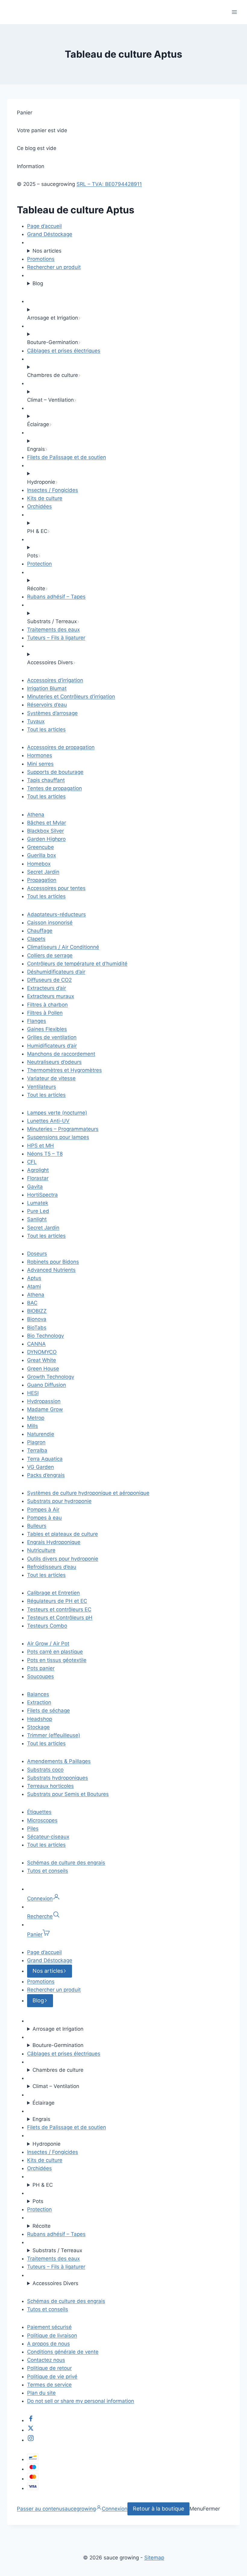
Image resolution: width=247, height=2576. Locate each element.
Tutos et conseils (48, 1871)
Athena (36, 815)
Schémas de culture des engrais (66, 1863)
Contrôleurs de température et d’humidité (77, 964)
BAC (32, 1303)
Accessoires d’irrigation (55, 680)
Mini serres (40, 764)
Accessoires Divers (55, 2283)
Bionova (37, 1319)
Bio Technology (45, 1336)
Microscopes (42, 1820)
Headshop (40, 1719)
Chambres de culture (58, 2070)
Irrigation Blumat (47, 688)
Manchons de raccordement (61, 1054)
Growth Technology (51, 1377)
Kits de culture (45, 498)
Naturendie (41, 1434)
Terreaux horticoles (50, 1786)
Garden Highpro (46, 839)
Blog (38, 283)
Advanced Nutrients (51, 1270)
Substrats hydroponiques (58, 1778)
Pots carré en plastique (55, 1652)
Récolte (42, 2226)
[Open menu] (234, 12)
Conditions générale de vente (63, 2352)
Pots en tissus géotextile (57, 1660)
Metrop (36, 1418)
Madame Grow (45, 1409)
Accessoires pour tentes (56, 888)
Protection (39, 564)
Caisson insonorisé (50, 923)
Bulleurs (37, 1526)
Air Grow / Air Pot (48, 1643)
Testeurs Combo (47, 1626)
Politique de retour (49, 2368)
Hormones (40, 755)
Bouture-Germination (58, 2045)
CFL (32, 1162)
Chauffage (40, 931)
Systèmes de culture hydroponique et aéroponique (88, 1493)
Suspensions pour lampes (58, 1137)
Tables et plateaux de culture (63, 1534)
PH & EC (43, 2185)
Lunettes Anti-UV (48, 1121)
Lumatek (38, 1203)
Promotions (41, 259)
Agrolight (38, 1170)
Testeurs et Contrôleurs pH (60, 1618)
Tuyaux (36, 721)
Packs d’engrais (46, 1475)
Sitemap (154, 2558)
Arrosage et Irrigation (58, 2029)
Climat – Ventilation (56, 2086)
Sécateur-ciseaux (48, 1837)
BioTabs (37, 1328)
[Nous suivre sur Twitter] (31, 2430)
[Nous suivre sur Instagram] (31, 2440)
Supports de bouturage (55, 772)
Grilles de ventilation (52, 1037)
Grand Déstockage (50, 234)
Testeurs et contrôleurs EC (59, 1609)
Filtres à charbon (47, 1005)
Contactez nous (46, 2360)
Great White (42, 1360)
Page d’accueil (44, 226)
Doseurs (37, 1254)
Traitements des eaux (53, 630)
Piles (33, 1828)
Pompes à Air (43, 1510)
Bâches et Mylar (47, 823)
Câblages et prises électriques (64, 351)
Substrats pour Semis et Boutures (68, 1794)
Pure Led (38, 1211)
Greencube (41, 847)
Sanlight (37, 1219)
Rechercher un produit (54, 267)
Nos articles (47, 251)
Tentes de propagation (55, 788)
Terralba (37, 1450)
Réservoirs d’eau (47, 705)
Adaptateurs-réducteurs (56, 914)
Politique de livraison (52, 2335)
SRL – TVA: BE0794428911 (109, 184)
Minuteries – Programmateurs (63, 1129)
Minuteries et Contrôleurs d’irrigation (71, 697)
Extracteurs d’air (47, 988)
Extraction (39, 1702)
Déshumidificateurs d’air (56, 972)
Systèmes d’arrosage (52, 713)
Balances (38, 1694)
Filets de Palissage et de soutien (67, 457)
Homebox (39, 864)
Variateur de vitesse (51, 1078)
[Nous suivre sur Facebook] (31, 2420)
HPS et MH (41, 1146)
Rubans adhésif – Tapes (56, 597)
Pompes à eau (44, 1518)
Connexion (115, 2509)
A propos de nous (48, 2344)
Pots (38, 2201)
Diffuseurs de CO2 (49, 980)
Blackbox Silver (45, 831)
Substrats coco (45, 1770)
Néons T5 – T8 (45, 1154)
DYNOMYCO (42, 1352)
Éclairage (44, 2103)
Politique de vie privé (52, 2377)
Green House (43, 1369)
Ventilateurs (42, 1087)
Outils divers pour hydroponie (63, 1559)
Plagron (36, 1442)
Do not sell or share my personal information (81, 2401)
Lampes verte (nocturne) (57, 1113)
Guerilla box (42, 855)
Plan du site (41, 2393)
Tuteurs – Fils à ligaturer (56, 638)
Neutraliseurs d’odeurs (54, 1062)
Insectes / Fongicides (53, 490)
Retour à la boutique (158, 2509)
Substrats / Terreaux (57, 2250)
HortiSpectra (42, 1195)
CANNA (36, 1344)
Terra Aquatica (45, 1459)
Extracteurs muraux (51, 996)
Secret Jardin (43, 872)
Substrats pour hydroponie (59, 1501)
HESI (33, 1393)
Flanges (37, 1021)
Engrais (41, 2119)
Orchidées (39, 506)
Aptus (34, 1278)
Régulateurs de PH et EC (57, 1601)
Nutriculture (41, 1550)
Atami (34, 1286)
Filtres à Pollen (45, 1013)
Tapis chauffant (46, 780)
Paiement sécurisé (49, 2327)
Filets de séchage (48, 1710)
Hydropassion (44, 1401)
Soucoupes (41, 1676)
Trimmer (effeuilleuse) (54, 1735)
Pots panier (41, 1668)
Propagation (42, 880)
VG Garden (41, 1467)
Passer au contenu (39, 2509)
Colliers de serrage (50, 955)
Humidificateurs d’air (52, 1046)
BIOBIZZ (37, 1311)
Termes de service (49, 2385)
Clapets (36, 939)
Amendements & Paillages (59, 1761)
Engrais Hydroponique (54, 1542)
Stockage (38, 1727)
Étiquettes (39, 1812)
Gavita (35, 1187)
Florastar (38, 1178)
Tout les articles (46, 729)
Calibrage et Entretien (53, 1593)
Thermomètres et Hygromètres (64, 1070)
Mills (33, 1426)
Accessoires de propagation (61, 747)
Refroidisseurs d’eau (52, 1567)
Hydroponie (47, 2144)
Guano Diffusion (47, 1385)
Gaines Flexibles (47, 1029)
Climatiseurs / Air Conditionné (63, 947)
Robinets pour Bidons (53, 1262)
